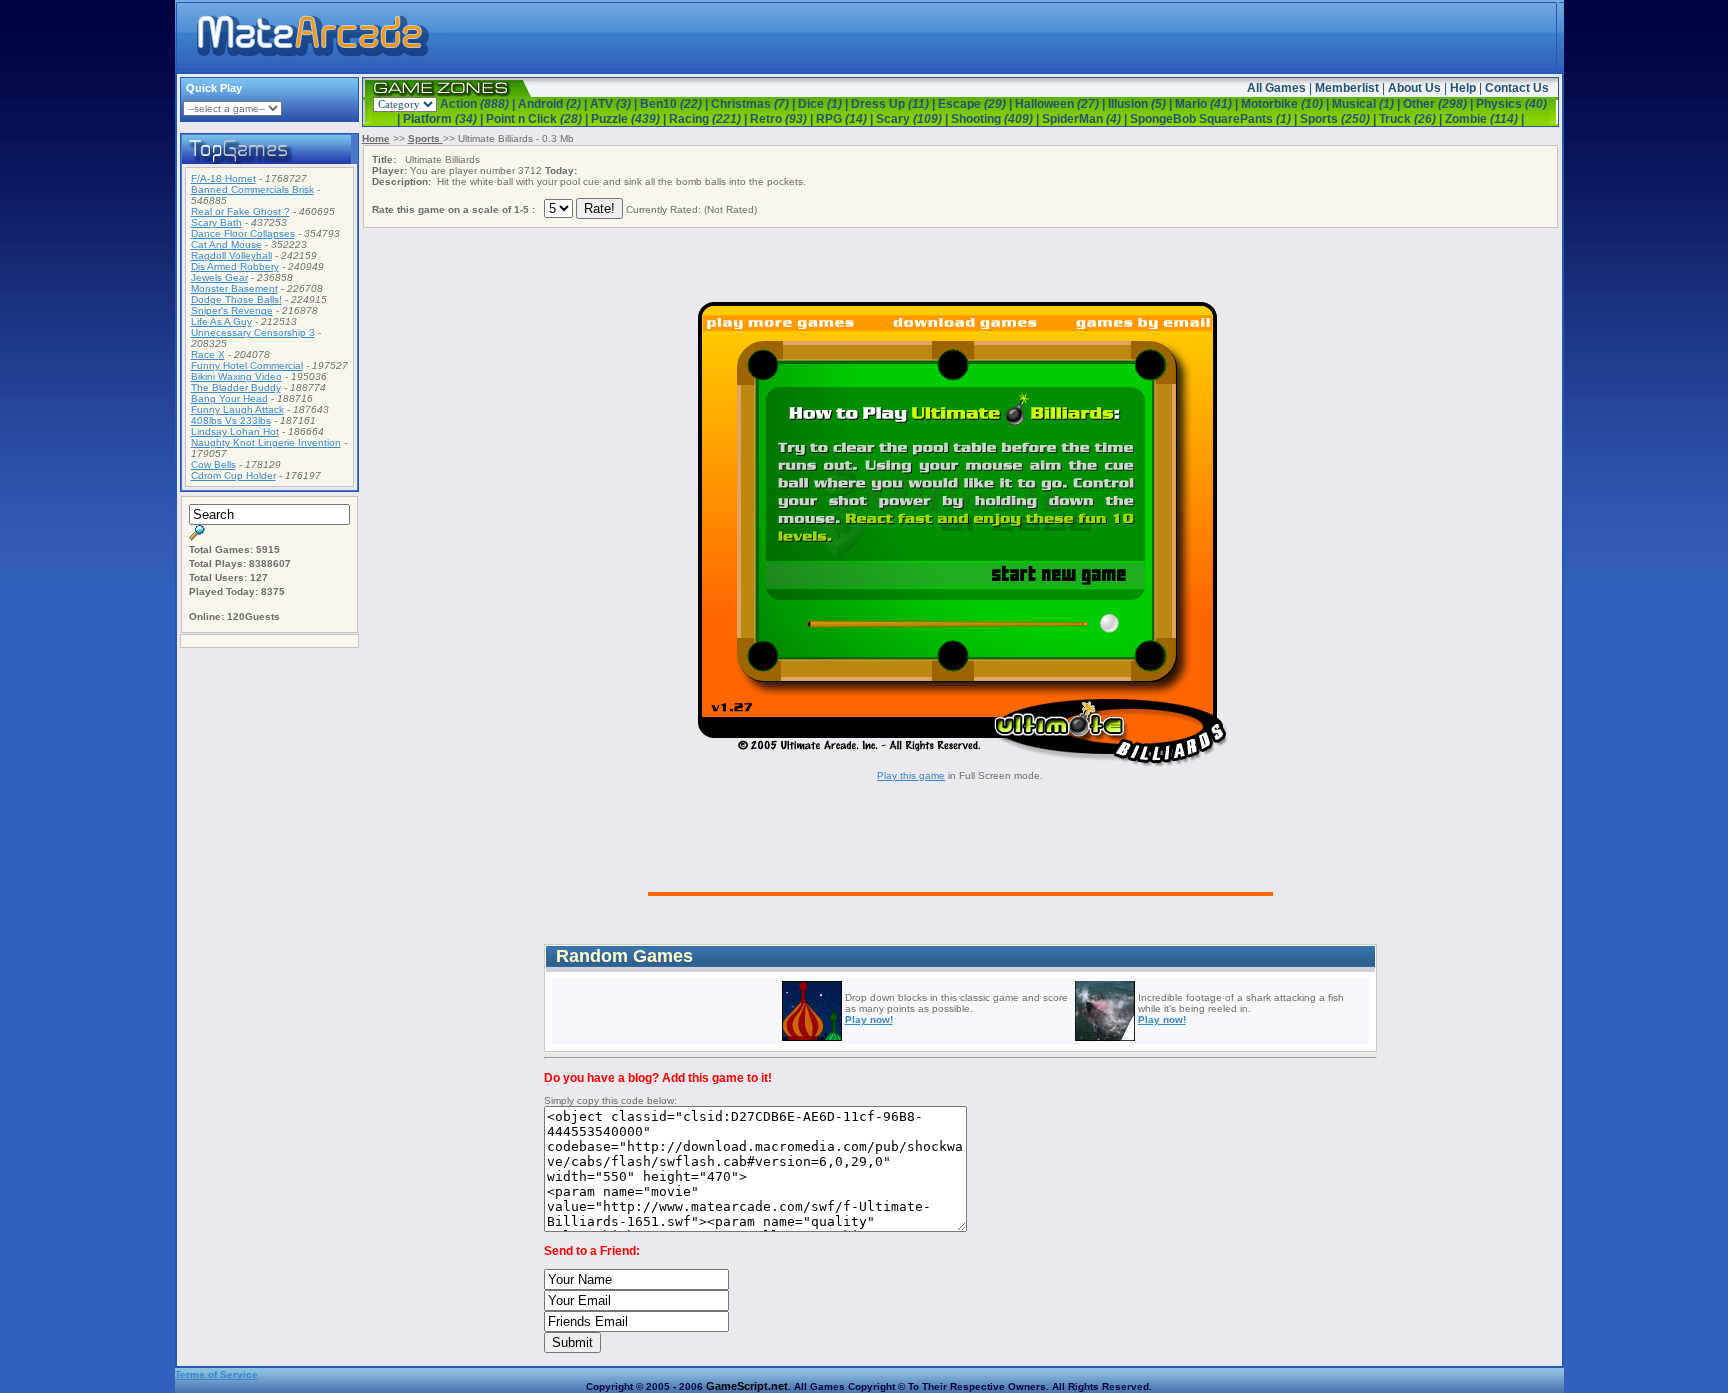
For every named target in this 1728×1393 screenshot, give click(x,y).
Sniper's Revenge (232, 310)
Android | (554, 104)
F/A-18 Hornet (223, 178)
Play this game (911, 775)
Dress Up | (894, 104)
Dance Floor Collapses (243, 233)
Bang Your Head (229, 398)
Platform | (444, 119)
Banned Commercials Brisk (252, 189)
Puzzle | (630, 119)
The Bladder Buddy (236, 387)
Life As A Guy (221, 321)
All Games (1276, 88)
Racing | (709, 119)
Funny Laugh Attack (237, 409)
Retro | (783, 119)
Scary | (913, 119)
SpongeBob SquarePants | (1215, 119)
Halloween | (1061, 104)
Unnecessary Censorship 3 (253, 332)
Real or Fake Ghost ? (240, 211)
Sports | (1339, 119)
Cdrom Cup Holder (233, 475)
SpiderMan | (1086, 119)
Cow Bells (213, 464)
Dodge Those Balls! (236, 299)
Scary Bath (216, 222)
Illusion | (1141, 104)
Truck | (1412, 119)
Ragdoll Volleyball (231, 255)
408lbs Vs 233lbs (231, 420)
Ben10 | (675, 104)
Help (1463, 88)
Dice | (824, 104)
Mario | (1208, 104)
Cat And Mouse (226, 244)
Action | (479, 104)
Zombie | (1484, 119)
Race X (208, 354)
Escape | (976, 104)
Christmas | (754, 104)
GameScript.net (747, 1386)
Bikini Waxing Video (236, 376)
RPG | (846, 119)
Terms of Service (216, 1374)
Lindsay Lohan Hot (235, 431)
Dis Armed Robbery (235, 266)
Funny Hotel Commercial (247, 365)
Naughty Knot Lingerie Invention (266, 442)
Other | (1439, 104)
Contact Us (1517, 88)
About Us (1414, 88)
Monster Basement (234, 288)
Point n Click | (538, 119)
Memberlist (1347, 88)
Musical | (1367, 104)
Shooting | (996, 119)
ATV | (615, 104)
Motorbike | (1286, 104)
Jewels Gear (219, 277)
